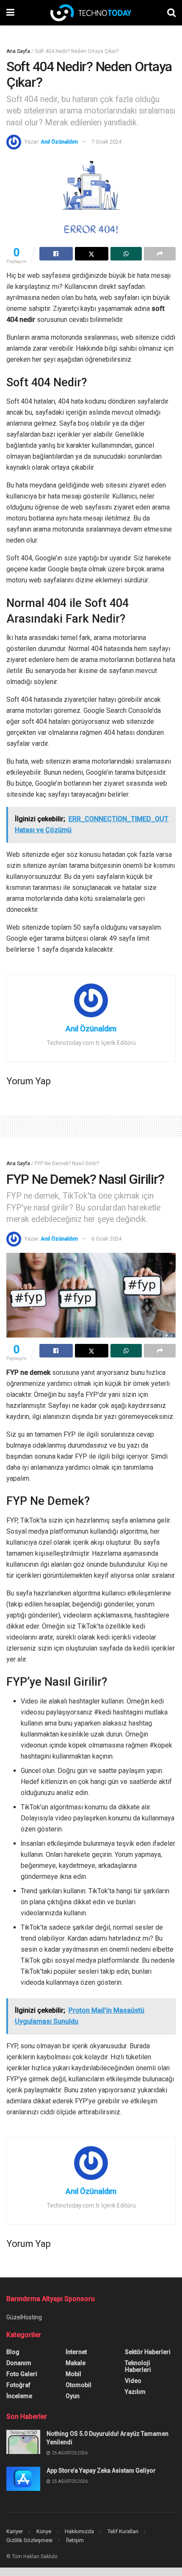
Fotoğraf (18, 2385)
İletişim (75, 2540)
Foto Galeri (22, 2374)
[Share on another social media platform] (160, 254)
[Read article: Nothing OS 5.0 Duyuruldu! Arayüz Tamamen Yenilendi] (23, 2442)
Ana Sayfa (18, 51)
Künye (44, 2531)
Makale (76, 2363)
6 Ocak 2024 (106, 1239)
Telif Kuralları (123, 2531)
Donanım (19, 2363)
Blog (13, 2352)
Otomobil (79, 2385)
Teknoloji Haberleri (138, 2366)
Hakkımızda (79, 2531)
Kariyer (15, 2531)
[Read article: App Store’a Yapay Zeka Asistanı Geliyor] (23, 2479)
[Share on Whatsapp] (126, 254)
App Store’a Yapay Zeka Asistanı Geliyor (101, 2471)
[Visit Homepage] (91, 13)
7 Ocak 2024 (106, 142)
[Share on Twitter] (92, 254)
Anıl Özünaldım (59, 142)
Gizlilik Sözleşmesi (29, 2540)
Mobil (73, 2374)
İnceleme (19, 2396)
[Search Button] (171, 13)
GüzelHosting (24, 2317)
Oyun (73, 2396)
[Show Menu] (10, 13)
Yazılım (135, 2392)
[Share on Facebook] (56, 254)
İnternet (76, 2352)
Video (133, 2381)
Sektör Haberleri (148, 2352)
